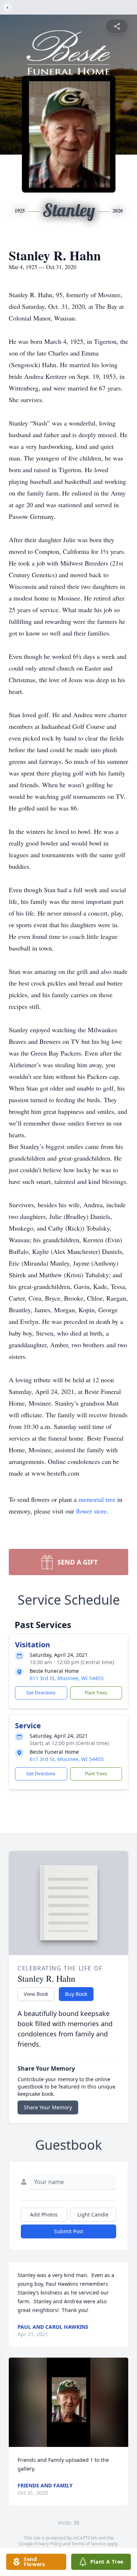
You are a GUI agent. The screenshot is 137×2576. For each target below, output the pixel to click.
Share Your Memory (48, 2107)
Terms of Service (89, 2544)
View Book (36, 1994)
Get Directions (41, 1693)
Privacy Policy (48, 2544)
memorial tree (97, 1499)
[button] (68, 2402)
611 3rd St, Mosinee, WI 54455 (67, 1678)
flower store (91, 1511)
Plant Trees (96, 1693)
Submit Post (69, 2231)
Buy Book (76, 1994)
